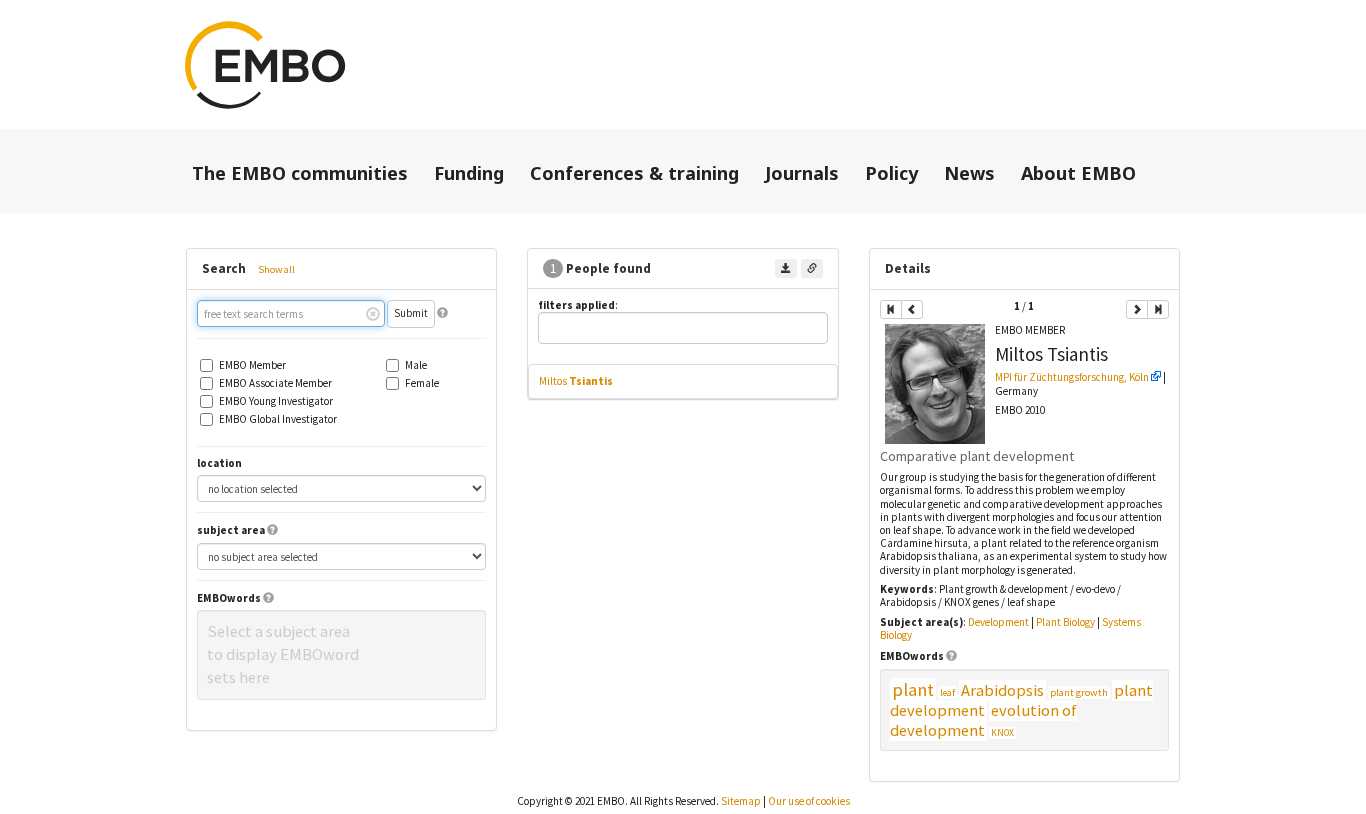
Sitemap (741, 801)
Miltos (576, 381)
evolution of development (983, 720)
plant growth (1079, 692)
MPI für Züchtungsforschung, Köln (1072, 377)
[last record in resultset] (1158, 309)
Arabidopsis (1002, 690)
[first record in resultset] (891, 309)
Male (416, 365)
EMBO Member (252, 365)
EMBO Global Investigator (278, 419)
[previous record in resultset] (912, 309)
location (219, 463)
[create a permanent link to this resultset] (812, 268)
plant (913, 689)
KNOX (1002, 733)
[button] (442, 313)
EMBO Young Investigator (276, 401)
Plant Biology (1065, 622)
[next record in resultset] (1137, 309)
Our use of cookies (809, 801)
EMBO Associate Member (275, 383)
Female (422, 383)
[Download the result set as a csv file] (786, 268)
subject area (231, 530)
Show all (276, 269)
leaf (947, 692)
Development (998, 622)
